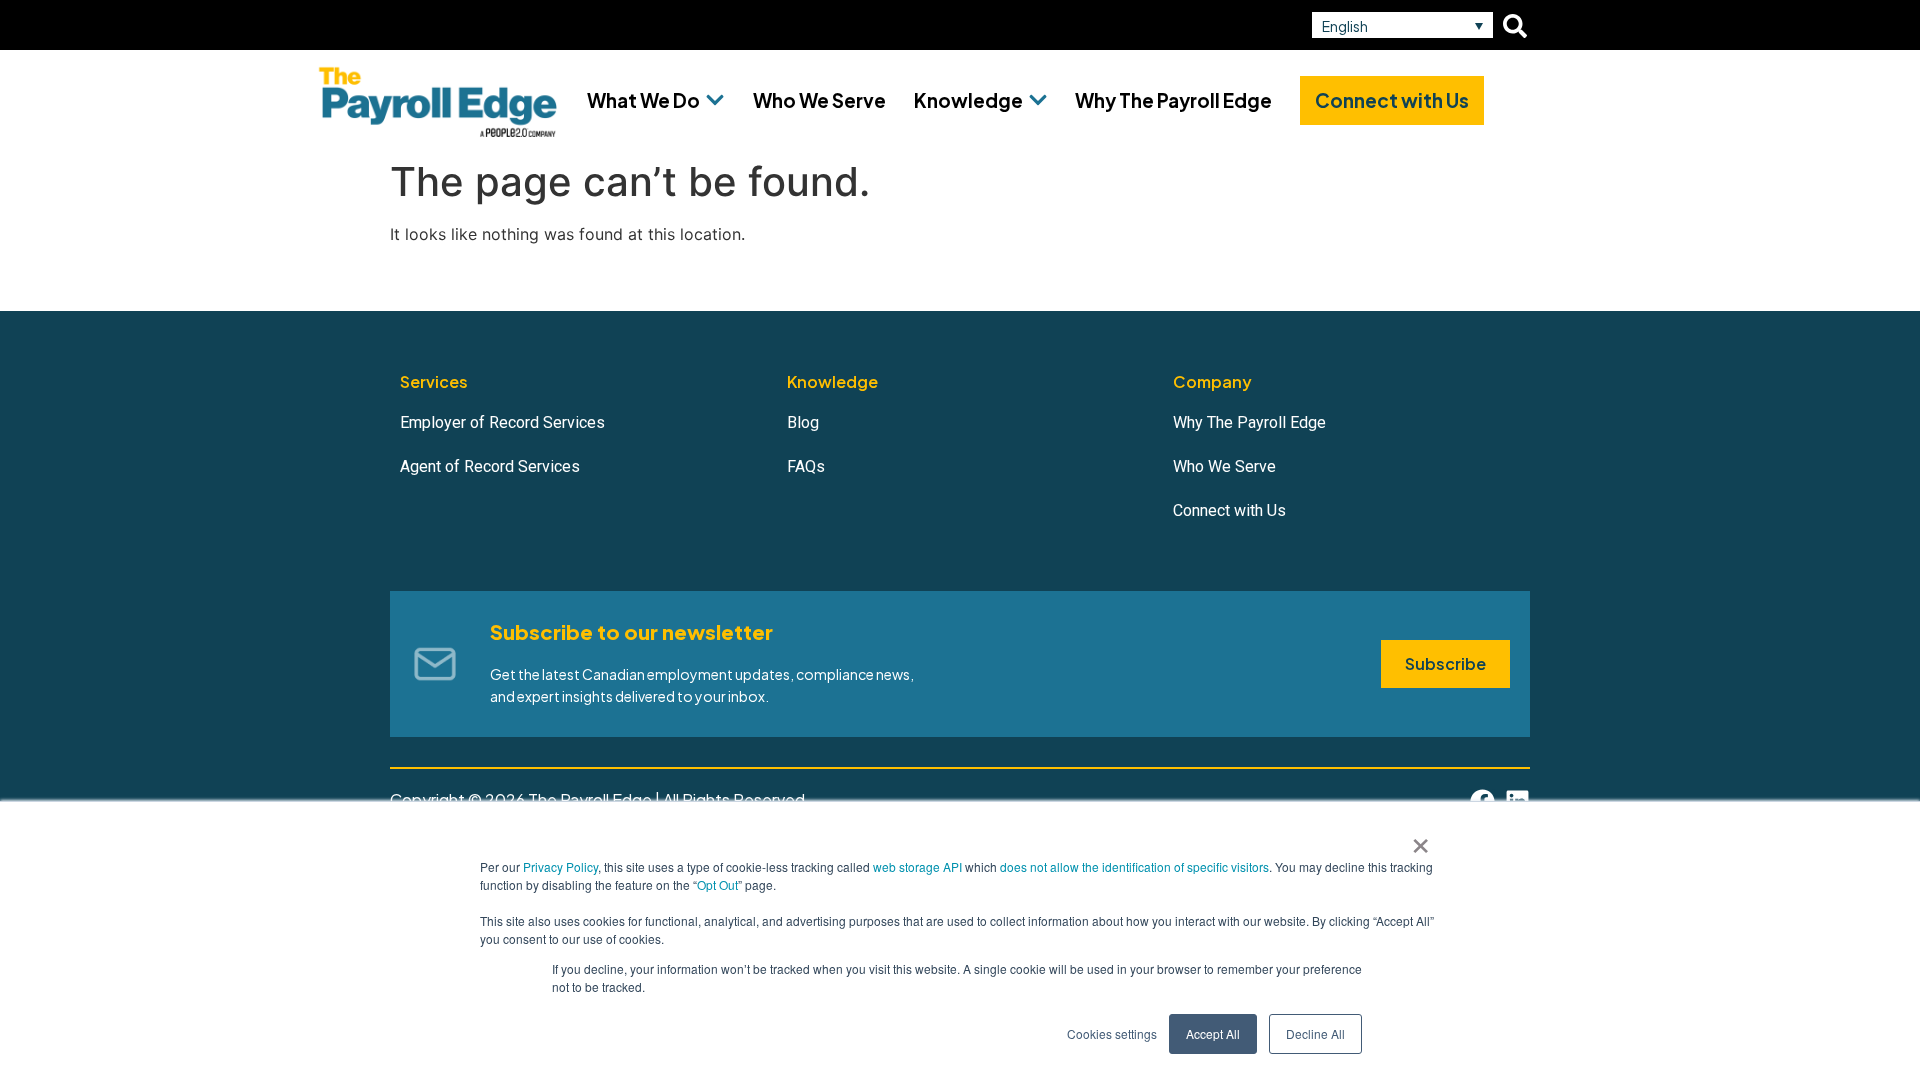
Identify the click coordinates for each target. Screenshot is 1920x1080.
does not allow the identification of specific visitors (1134, 866)
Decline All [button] (1315, 1033)
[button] (1402, 25)
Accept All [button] (1213, 1033)
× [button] (1420, 839)
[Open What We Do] (715, 100)
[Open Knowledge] (1038, 100)
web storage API (919, 866)
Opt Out (717, 884)
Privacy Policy (560, 866)
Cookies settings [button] (1112, 1033)
